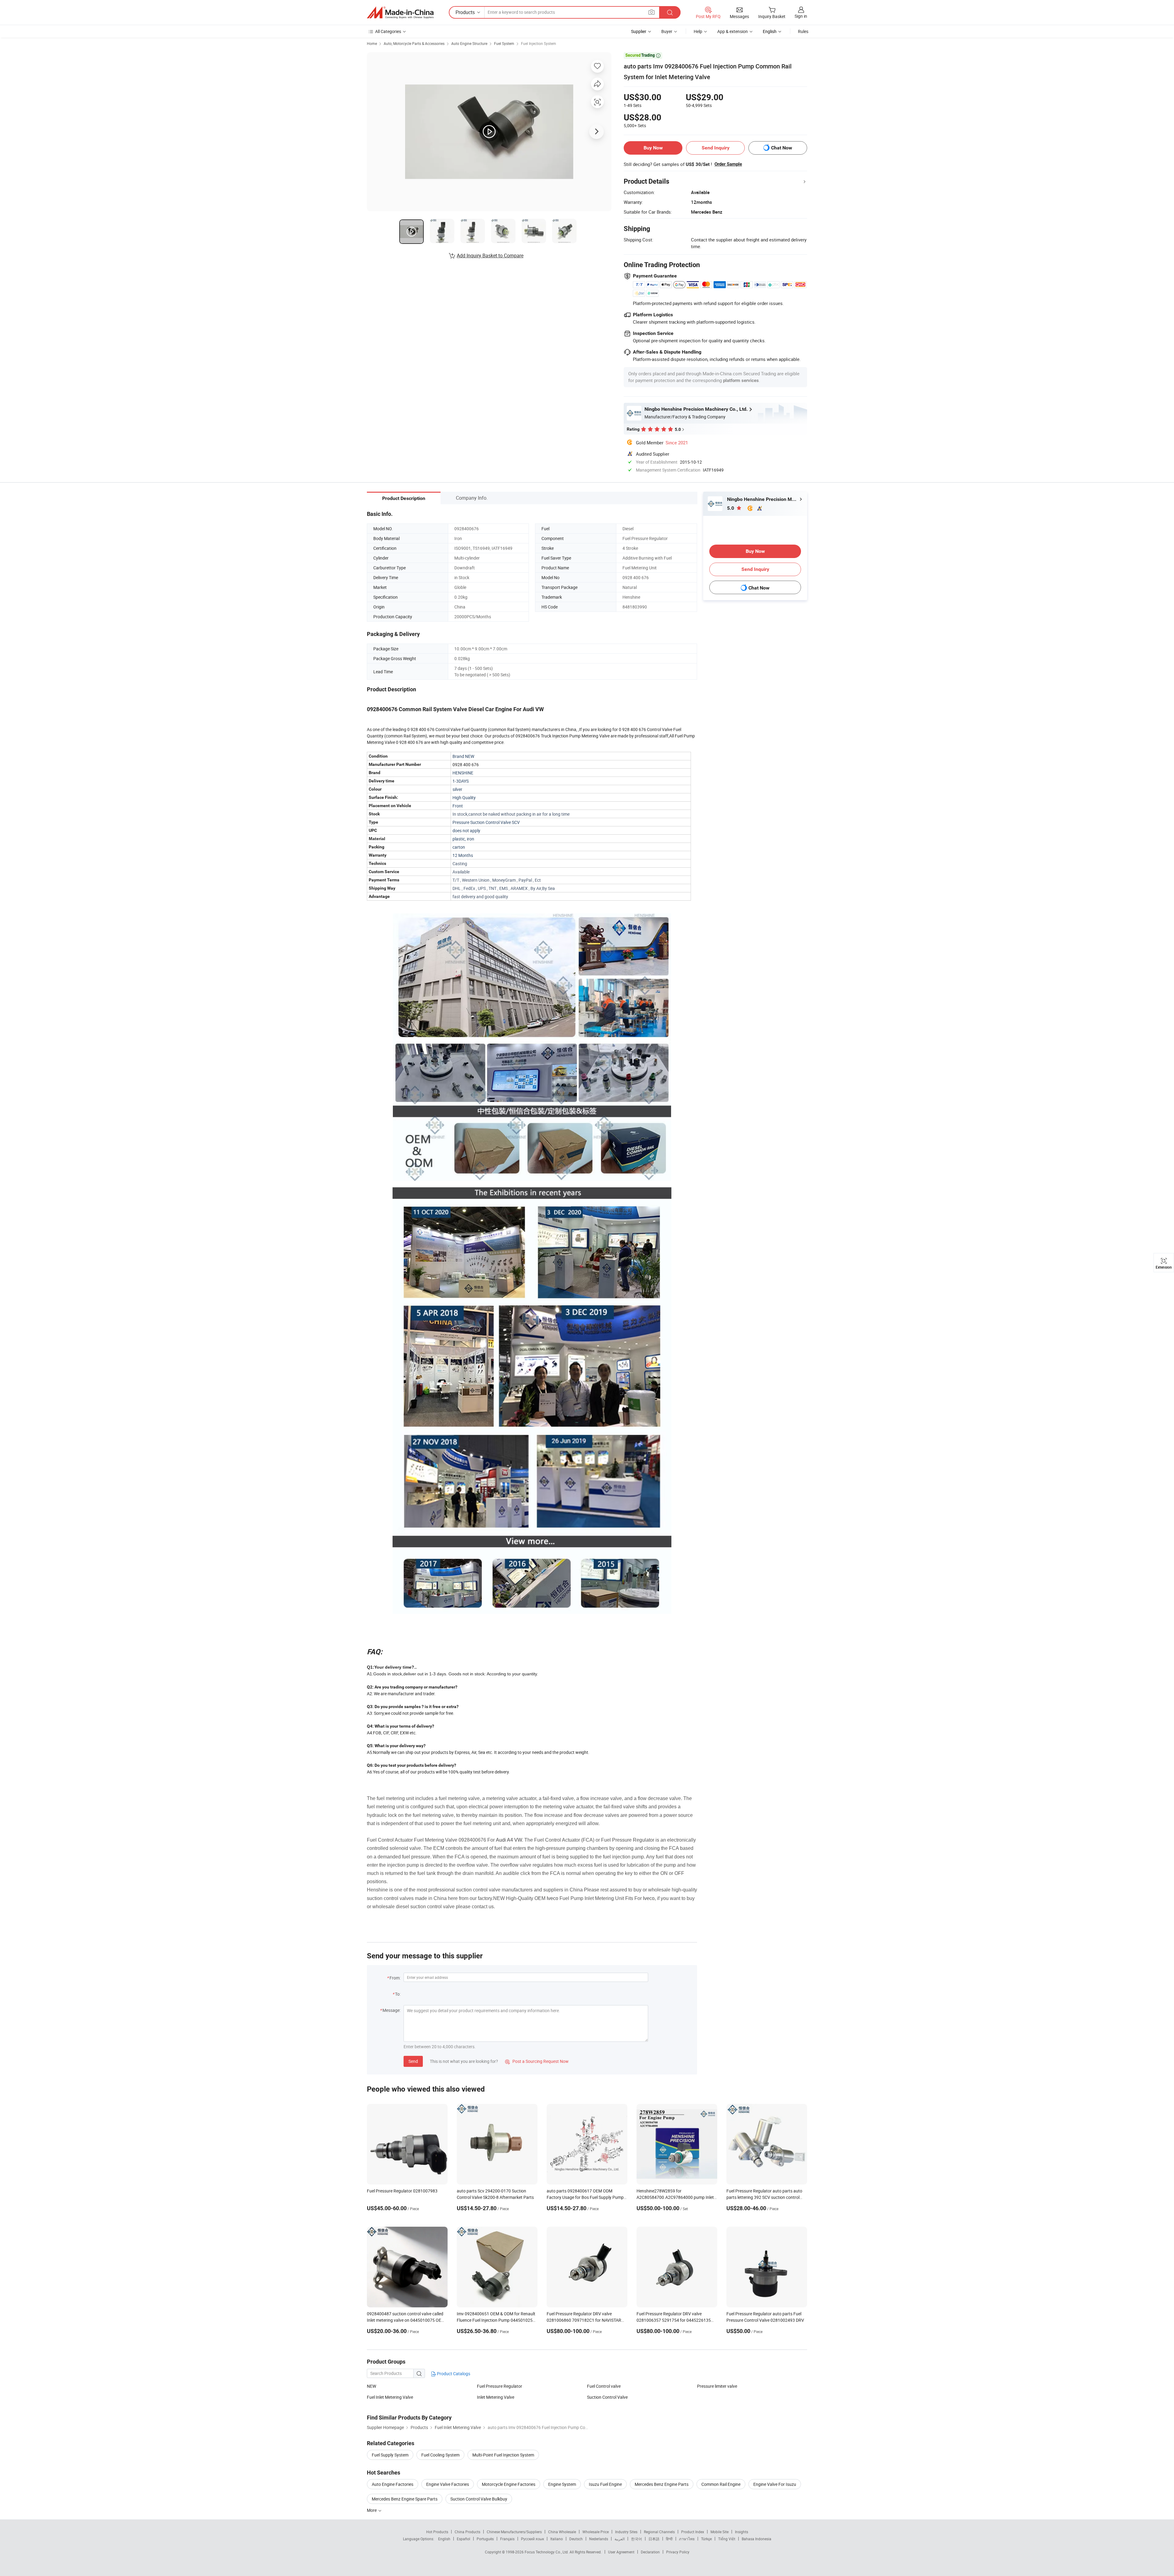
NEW (371, 2386)
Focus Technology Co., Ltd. (547, 2552)
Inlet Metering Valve (496, 2397)
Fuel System (504, 43)
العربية (620, 2539)
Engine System (562, 2484)
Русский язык (532, 2539)
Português (485, 2539)
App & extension (733, 31)
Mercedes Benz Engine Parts (662, 2484)
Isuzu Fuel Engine (605, 2484)
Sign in (801, 16)
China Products (467, 2532)
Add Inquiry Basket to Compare (490, 255)
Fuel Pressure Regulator (500, 2386)
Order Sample (728, 164)
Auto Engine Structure (469, 43)
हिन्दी (669, 2539)
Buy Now (653, 148)
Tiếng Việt (727, 2539)
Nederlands (599, 2539)
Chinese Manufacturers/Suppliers (514, 2532)
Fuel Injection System (539, 43)
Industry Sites (626, 2532)
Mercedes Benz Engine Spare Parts (405, 2499)
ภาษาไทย (687, 2539)
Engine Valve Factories (448, 2484)
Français (507, 2539)
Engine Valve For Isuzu (775, 2484)
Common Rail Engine (721, 2484)
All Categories (388, 31)
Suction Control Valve (607, 2397)
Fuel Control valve (604, 2386)
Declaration (650, 2552)
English (444, 2539)
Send (413, 2061)
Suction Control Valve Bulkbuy (479, 2499)
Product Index (693, 2532)
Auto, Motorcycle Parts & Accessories (414, 43)
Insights (742, 2532)
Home (372, 43)
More (372, 2510)
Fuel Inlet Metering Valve (390, 2397)
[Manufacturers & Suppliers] (400, 13)
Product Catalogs (453, 2374)
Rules (803, 31)
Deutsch (576, 2539)
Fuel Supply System (390, 2455)
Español (463, 2539)
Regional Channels (659, 2532)
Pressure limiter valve (717, 2386)
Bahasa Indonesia (757, 2539)
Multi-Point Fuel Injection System (503, 2455)
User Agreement (621, 2552)
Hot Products (437, 2532)
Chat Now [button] (782, 148)
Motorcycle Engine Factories (509, 2484)
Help (698, 31)
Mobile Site (720, 2532)
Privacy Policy (678, 2552)
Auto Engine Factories (393, 2484)
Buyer (667, 31)
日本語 (654, 2539)
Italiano (557, 2539)
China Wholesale (562, 2532)
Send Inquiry (716, 148)
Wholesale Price (596, 2532)
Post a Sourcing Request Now (537, 2061)
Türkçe (706, 2539)
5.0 (731, 508)
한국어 (637, 2539)
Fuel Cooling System (440, 2455)
